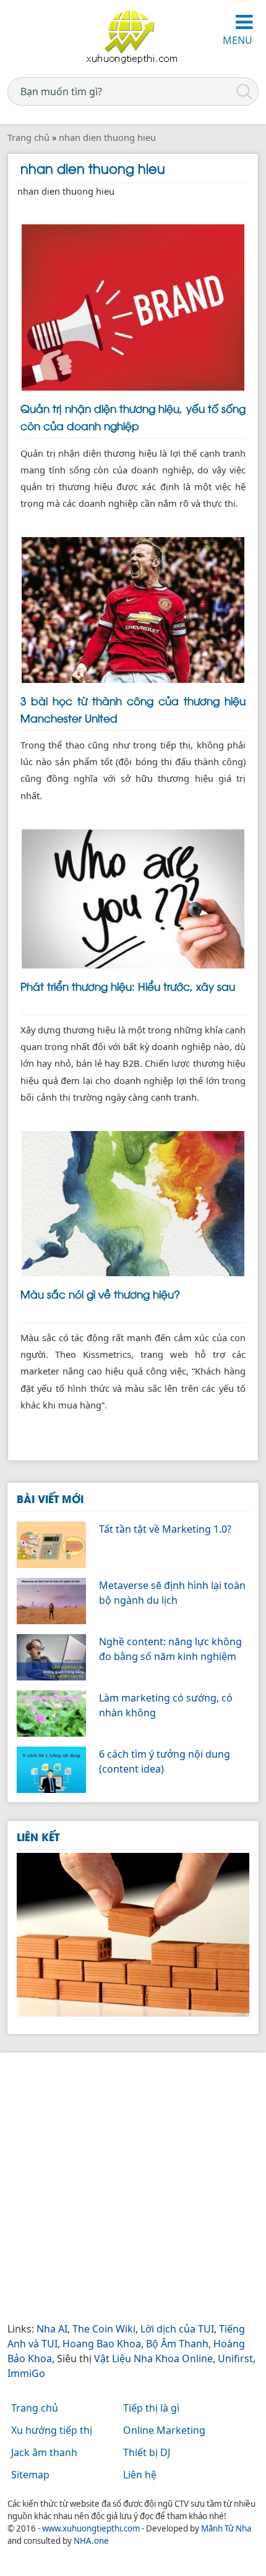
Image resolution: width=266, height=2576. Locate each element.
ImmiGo (26, 2373)
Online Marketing (164, 2430)
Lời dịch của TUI (177, 2329)
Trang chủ (35, 2408)
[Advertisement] (133, 2188)
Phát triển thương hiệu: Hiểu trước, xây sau (128, 986)
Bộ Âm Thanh (177, 2344)
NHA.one (91, 2541)
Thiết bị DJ (147, 2452)
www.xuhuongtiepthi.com (91, 2528)
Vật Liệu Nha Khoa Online (153, 2358)
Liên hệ (140, 2475)
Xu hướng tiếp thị (52, 2430)
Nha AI (52, 2329)
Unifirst (235, 2358)
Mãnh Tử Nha (226, 2528)
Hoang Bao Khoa (102, 2344)
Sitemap (30, 2475)
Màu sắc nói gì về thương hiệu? (100, 1294)
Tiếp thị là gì (151, 2408)
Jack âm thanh (44, 2452)
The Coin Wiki (104, 2329)
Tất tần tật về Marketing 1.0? (165, 1529)
